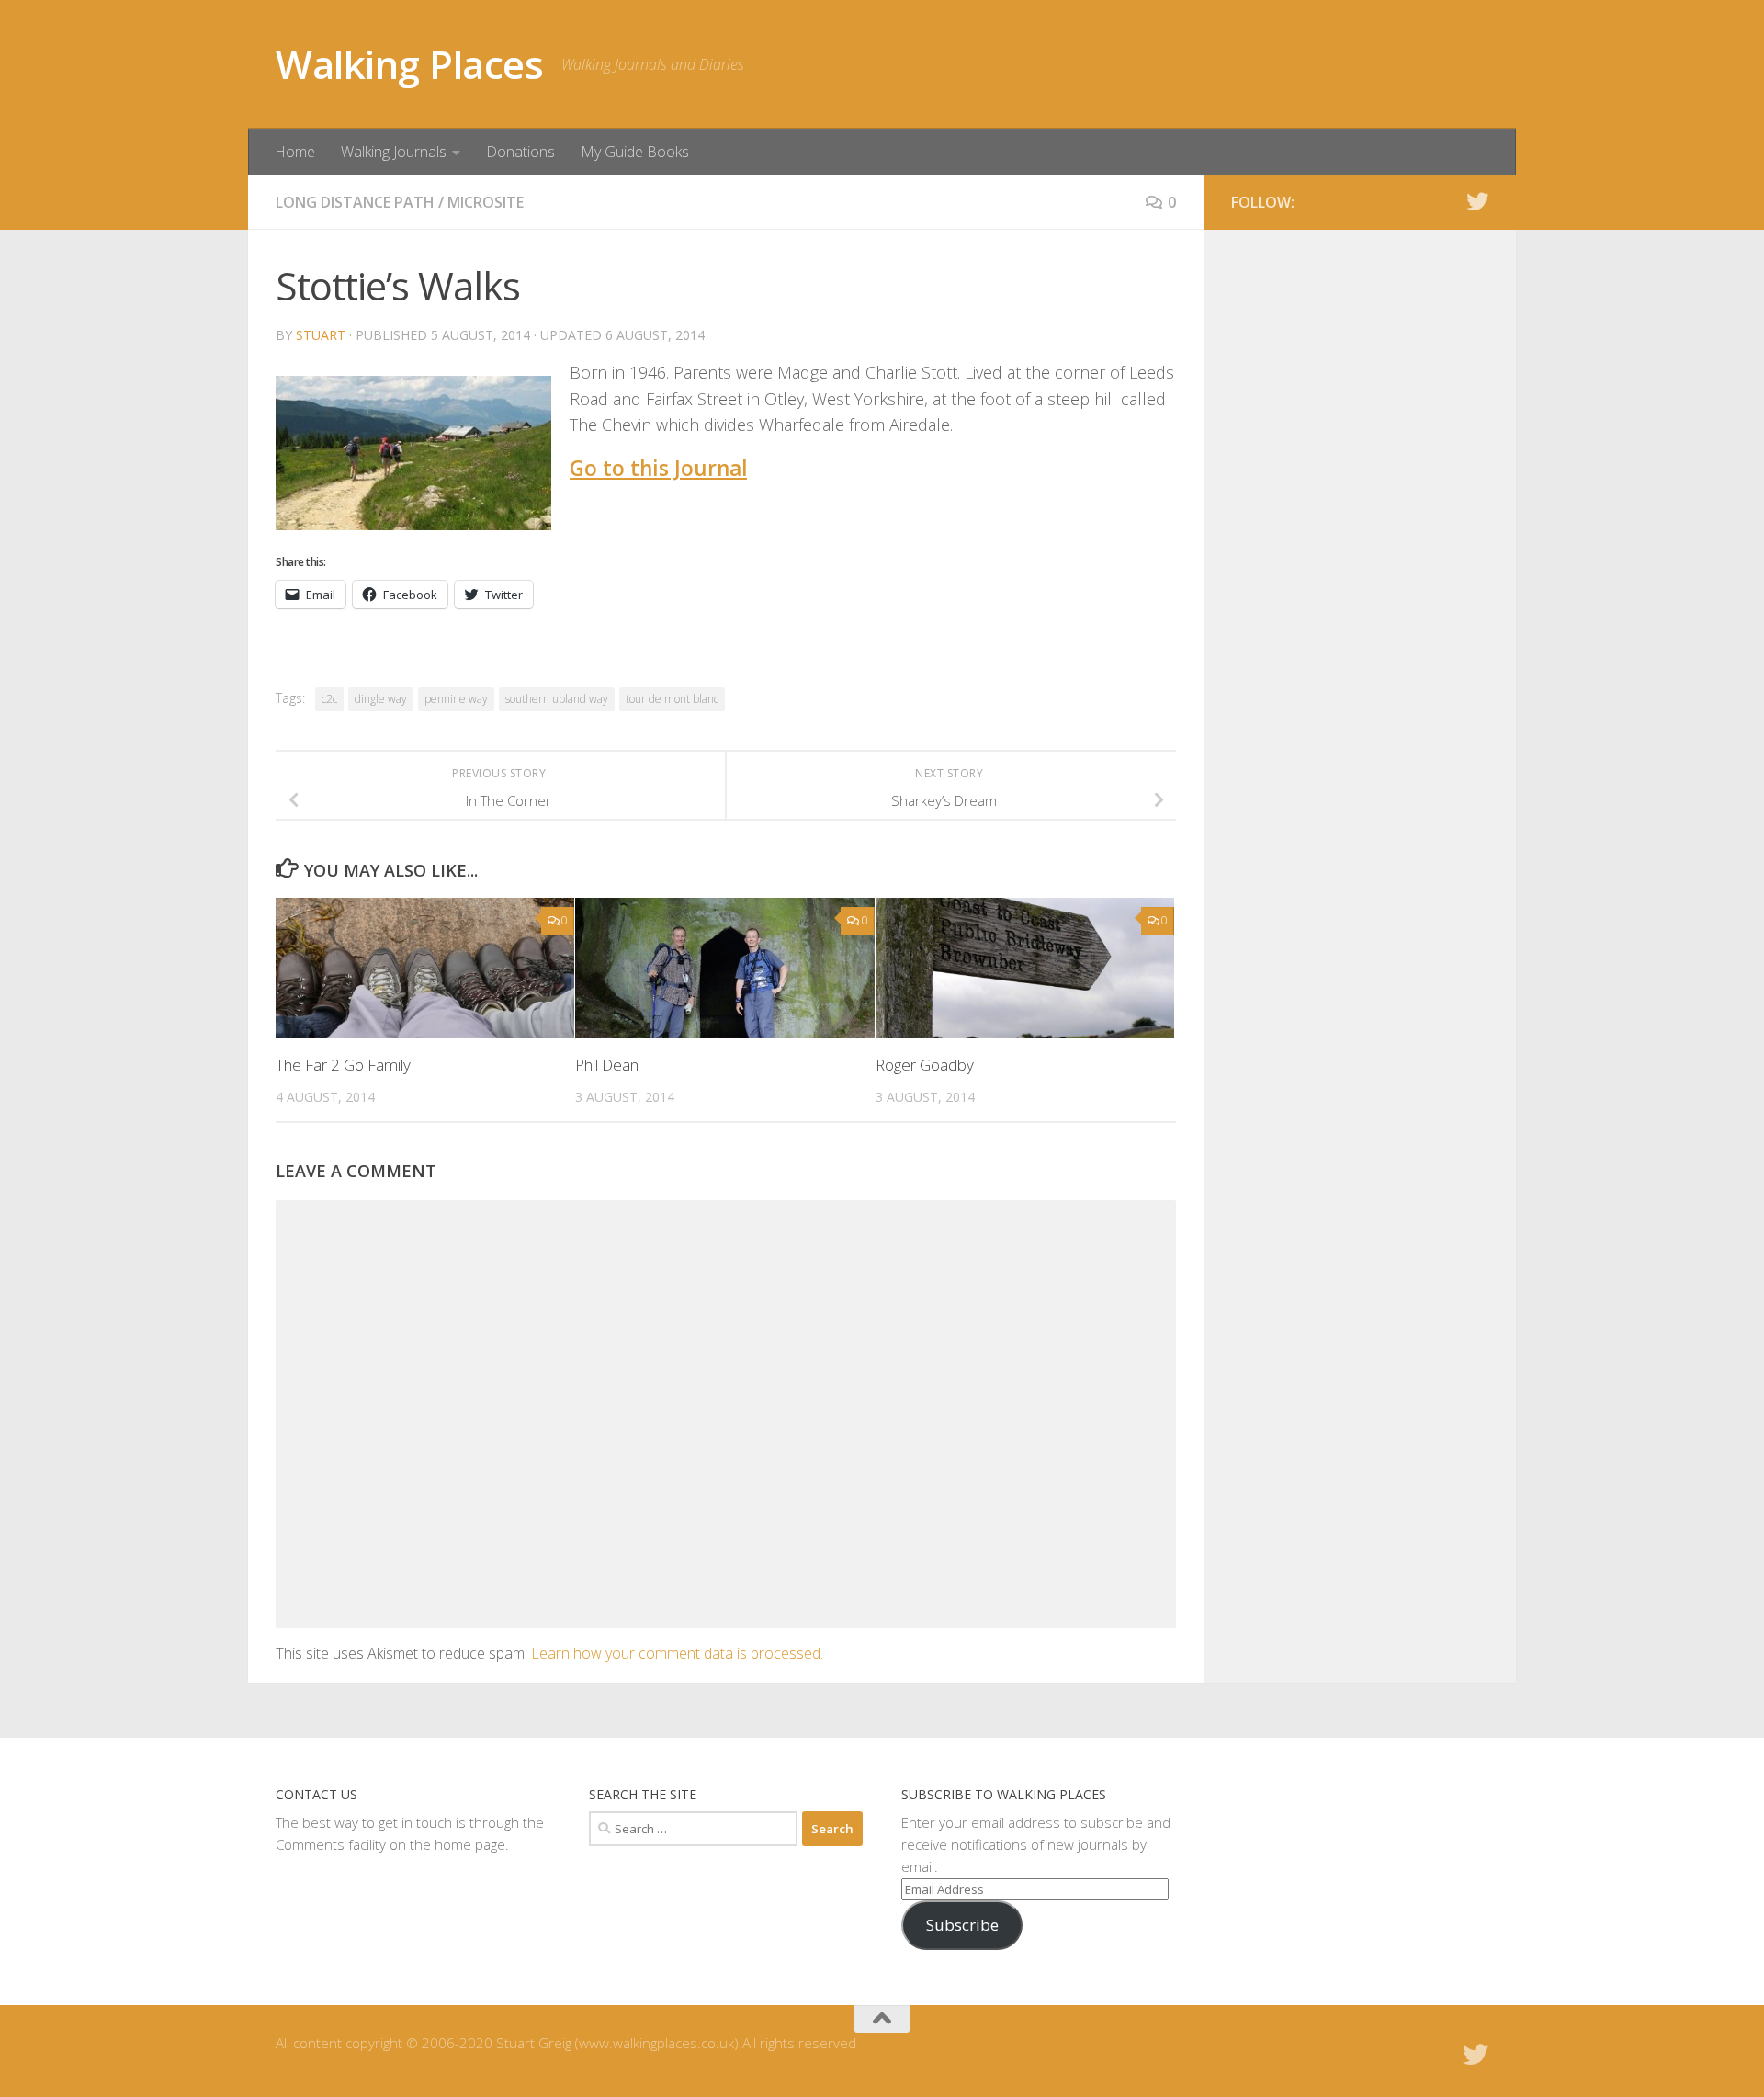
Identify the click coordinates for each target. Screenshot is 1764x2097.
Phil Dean (607, 1065)
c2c (329, 699)
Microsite (486, 202)
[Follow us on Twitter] (1477, 201)
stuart (321, 335)
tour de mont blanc (672, 699)
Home (295, 152)
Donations (520, 152)
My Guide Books (635, 152)
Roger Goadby (925, 1065)
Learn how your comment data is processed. (677, 1653)
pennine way (456, 699)
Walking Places (409, 64)
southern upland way (557, 699)
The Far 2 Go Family (343, 1065)
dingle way (381, 699)
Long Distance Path (355, 202)
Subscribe (962, 1925)
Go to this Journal (658, 468)
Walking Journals (394, 152)
